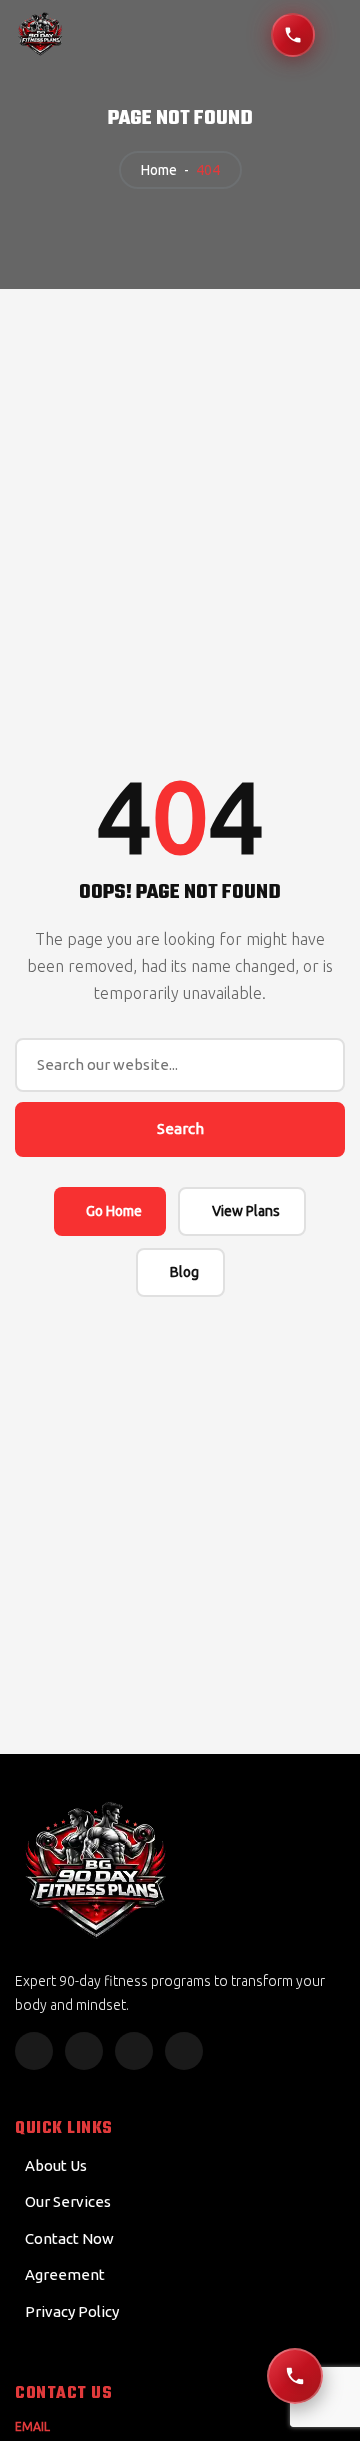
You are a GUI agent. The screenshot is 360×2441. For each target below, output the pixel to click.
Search (180, 1128)
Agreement (65, 2274)
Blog (184, 1272)
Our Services (68, 2201)
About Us (56, 2165)
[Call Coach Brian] (293, 35)
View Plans (246, 1211)
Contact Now (69, 2238)
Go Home (114, 1211)
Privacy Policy (72, 2311)
